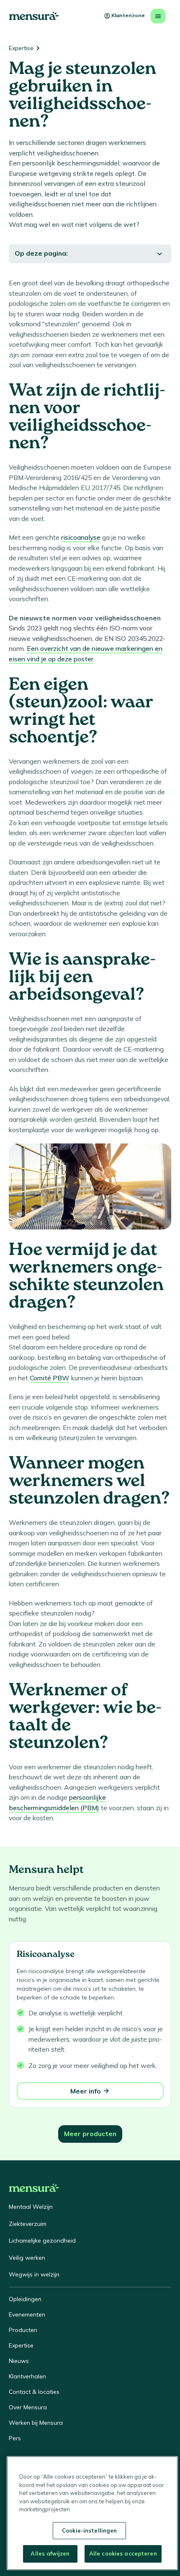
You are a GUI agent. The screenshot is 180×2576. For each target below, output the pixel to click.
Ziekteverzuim (28, 2224)
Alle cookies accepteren (123, 2553)
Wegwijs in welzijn (34, 2274)
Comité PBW (50, 1378)
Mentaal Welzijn (31, 2207)
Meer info (86, 2091)
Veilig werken (27, 2258)
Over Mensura (28, 2407)
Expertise (21, 48)
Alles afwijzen (50, 2553)
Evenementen (27, 2314)
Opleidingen (25, 2299)
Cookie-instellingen (89, 2530)
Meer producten (90, 2134)
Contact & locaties (34, 2392)
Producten (23, 2330)
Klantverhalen (27, 2376)
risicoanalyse (81, 537)
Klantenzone (128, 15)
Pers (15, 2438)
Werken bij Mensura (36, 2423)
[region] (92, 2513)
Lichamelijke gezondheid (42, 2241)
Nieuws (19, 2361)
